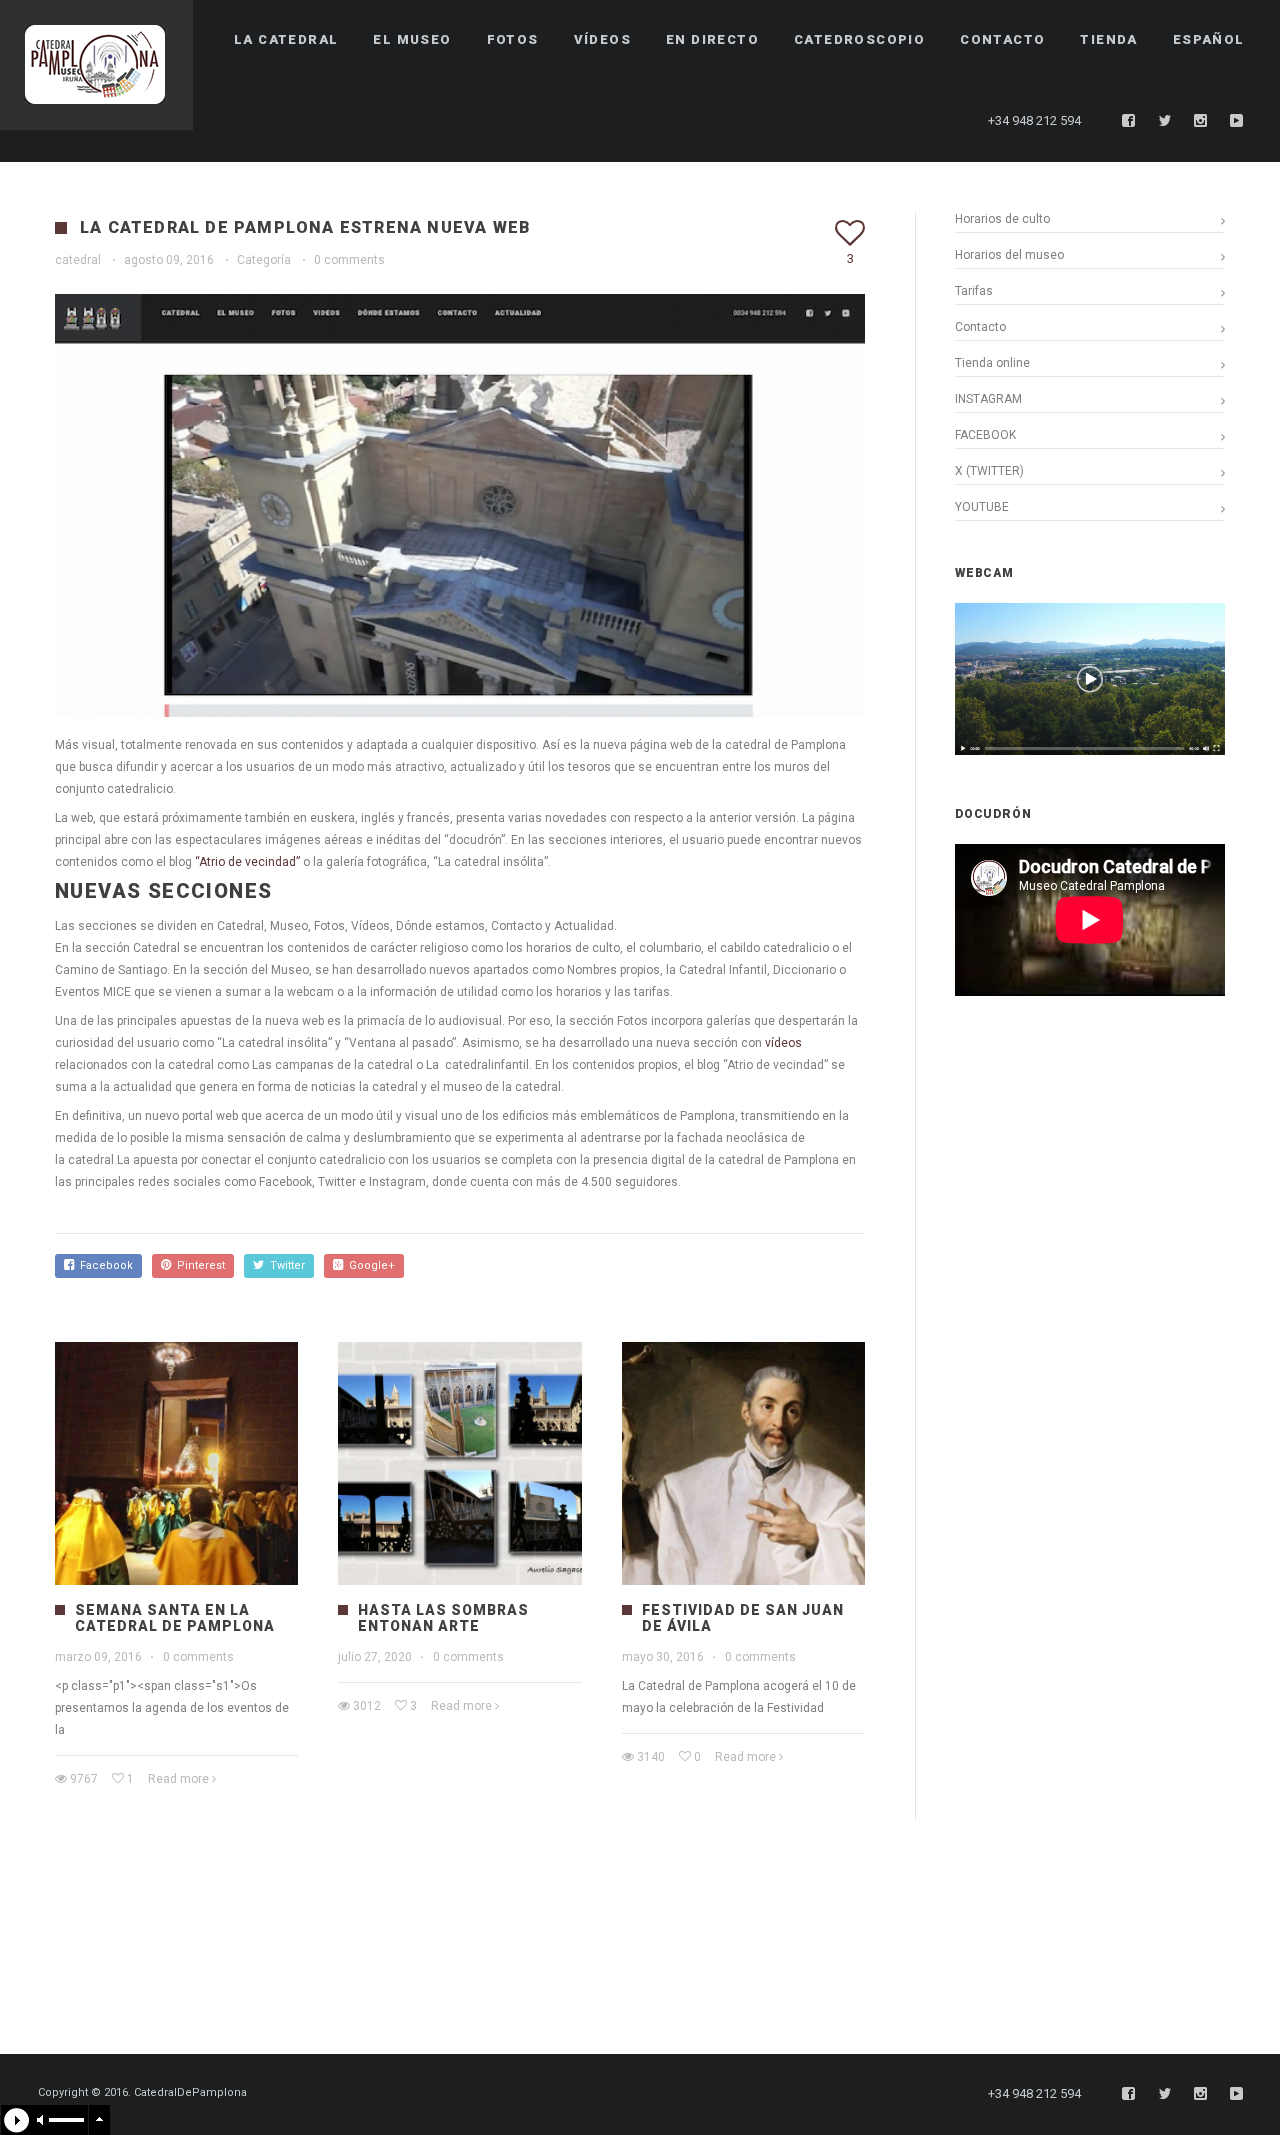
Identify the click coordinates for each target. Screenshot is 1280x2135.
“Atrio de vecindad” (247, 862)
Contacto (980, 327)
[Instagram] (1201, 121)
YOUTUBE (982, 507)
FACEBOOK (985, 435)
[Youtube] (1237, 121)
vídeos (783, 1043)
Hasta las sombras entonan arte (443, 1618)
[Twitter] (1165, 121)
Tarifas (974, 291)
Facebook (103, 1265)
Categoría (264, 260)
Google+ (369, 1265)
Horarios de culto (1002, 219)
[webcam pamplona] (1090, 751)
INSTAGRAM (988, 399)
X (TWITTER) (989, 471)
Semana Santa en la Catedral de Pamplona (175, 1618)
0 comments (349, 260)
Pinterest (198, 1265)
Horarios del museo (1009, 255)
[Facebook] (1129, 121)
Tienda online (992, 363)
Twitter (284, 1265)
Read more (178, 1779)
